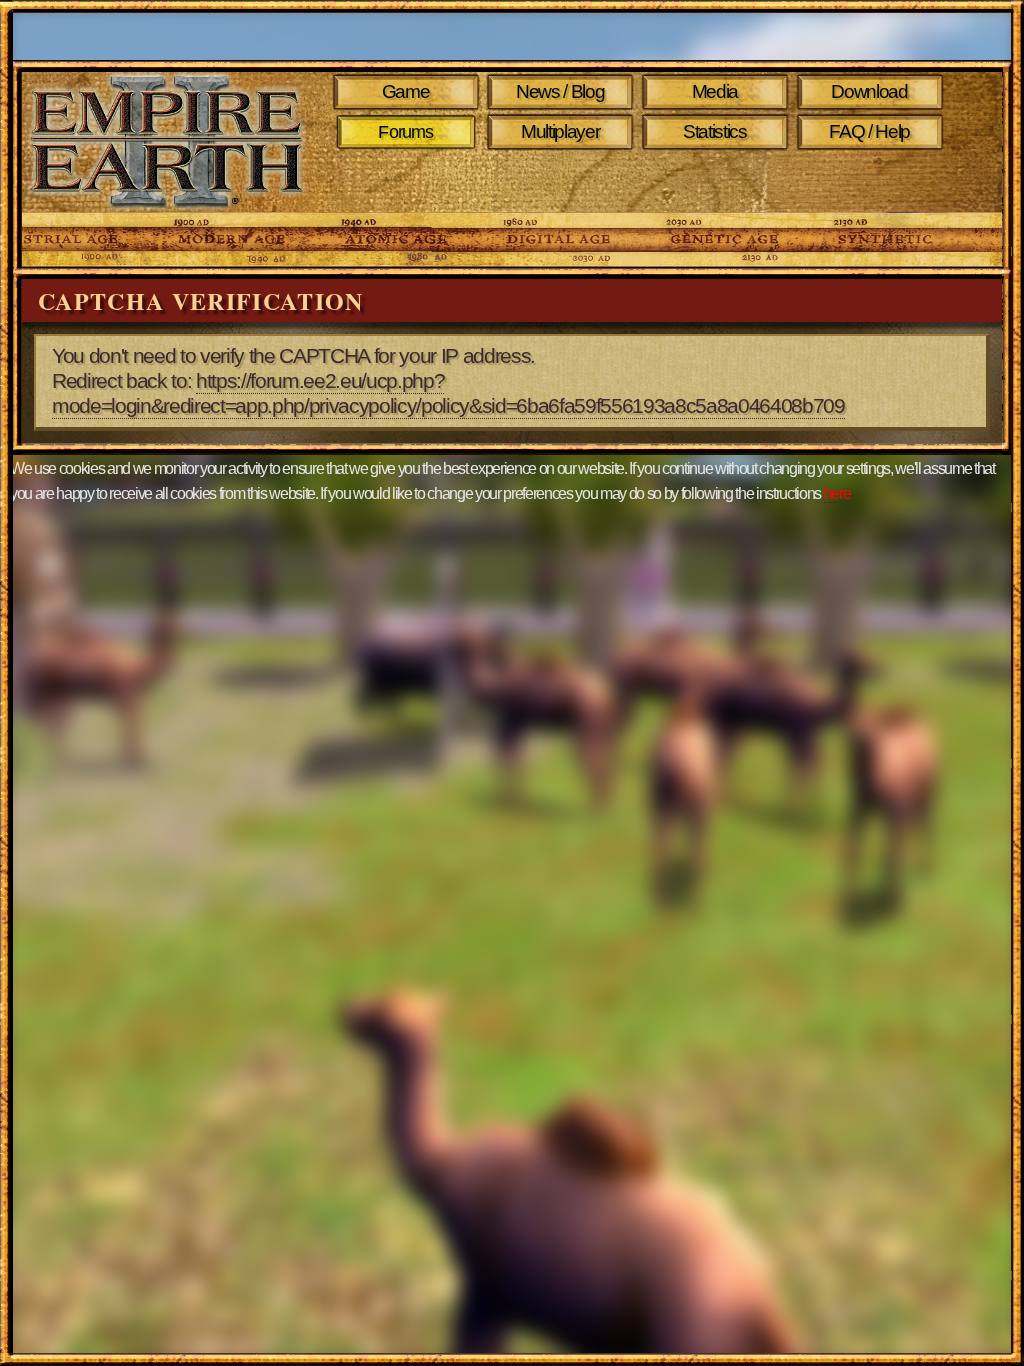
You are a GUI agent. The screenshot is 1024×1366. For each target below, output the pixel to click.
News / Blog (560, 91)
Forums (405, 132)
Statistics (715, 131)
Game (406, 91)
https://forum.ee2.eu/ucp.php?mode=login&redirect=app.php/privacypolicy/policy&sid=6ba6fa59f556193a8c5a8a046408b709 (448, 393)
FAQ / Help (869, 131)
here (837, 493)
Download (869, 91)
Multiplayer (560, 131)
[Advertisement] (650, 182)
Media (715, 91)
